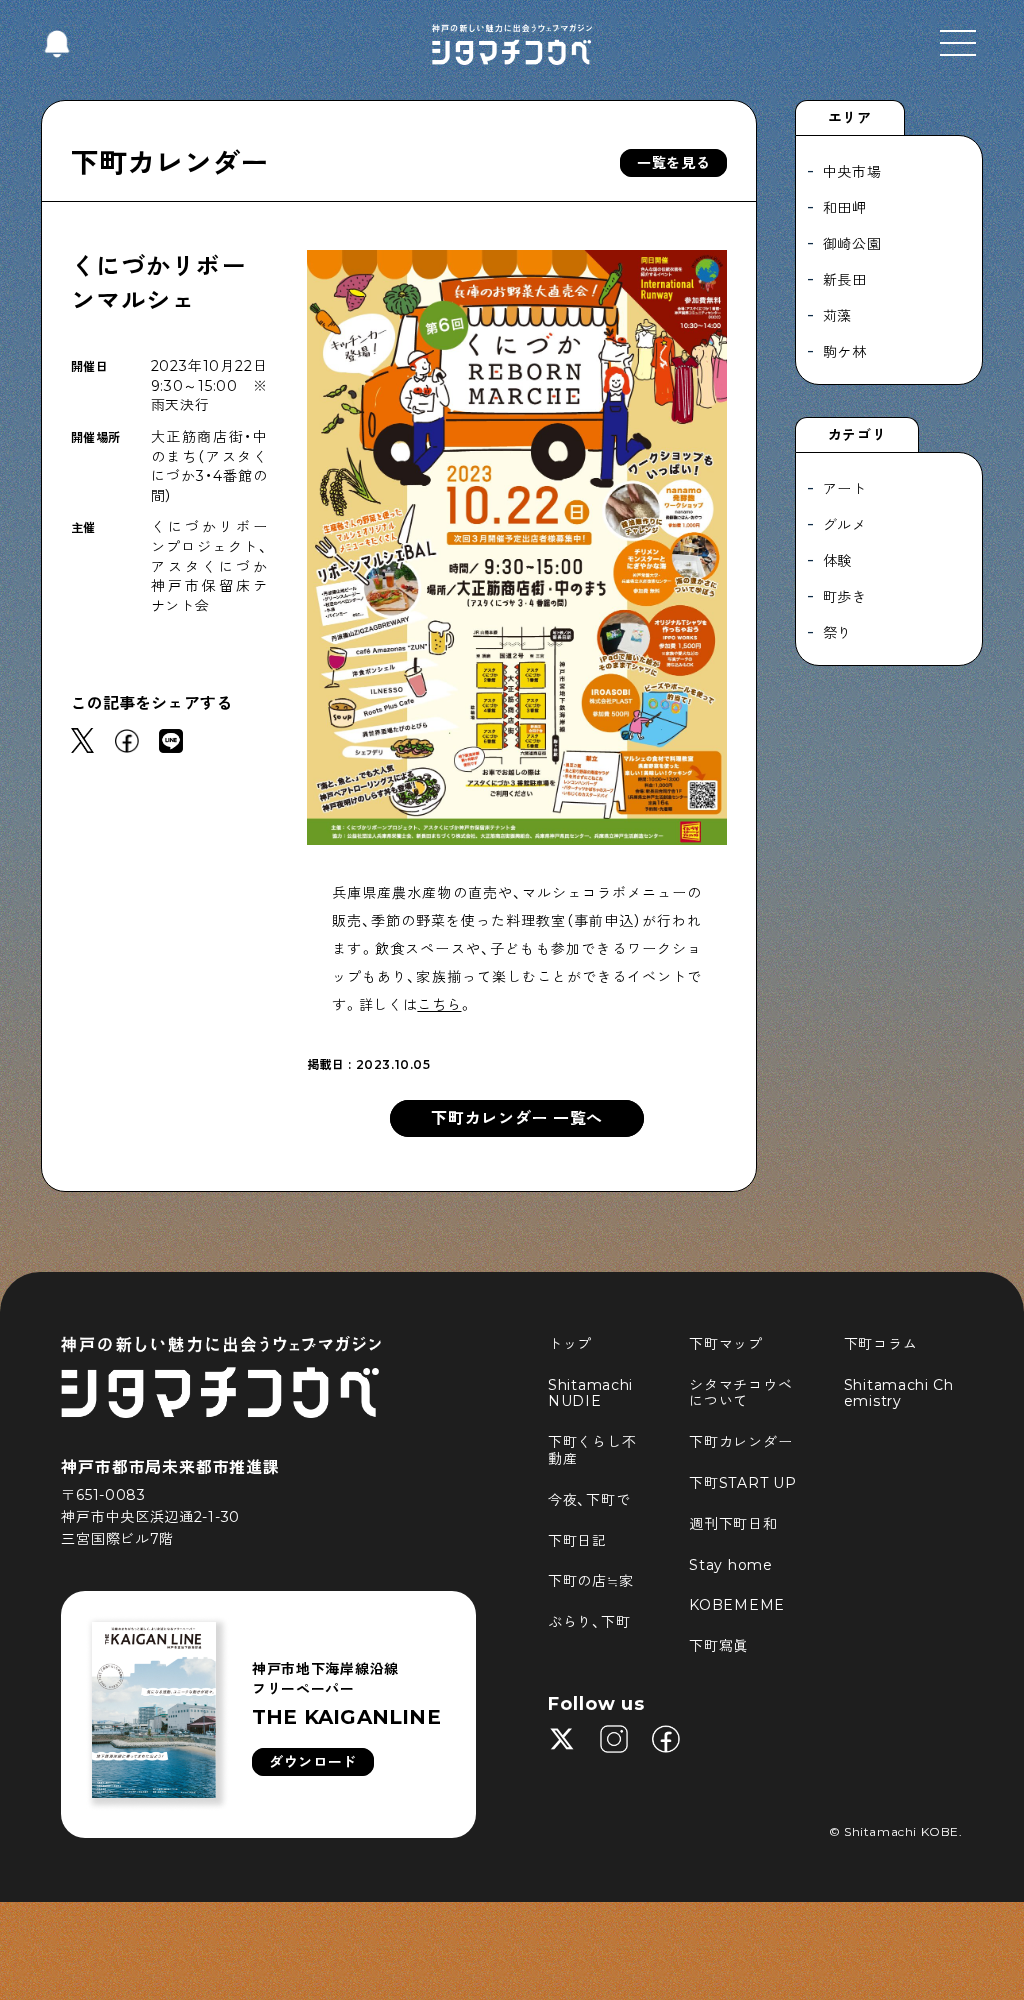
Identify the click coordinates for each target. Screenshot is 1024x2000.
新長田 (845, 280)
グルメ (845, 525)
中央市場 (852, 172)
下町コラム (881, 1344)
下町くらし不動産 (592, 1450)
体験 (837, 561)
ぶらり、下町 (589, 1622)
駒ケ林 (845, 352)
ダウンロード (313, 1762)
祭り (837, 633)
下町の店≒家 (590, 1581)
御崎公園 (852, 244)
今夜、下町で (589, 1500)
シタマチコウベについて (740, 1393)
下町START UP (742, 1483)
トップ (570, 1344)
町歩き (845, 597)
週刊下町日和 (733, 1524)
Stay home (730, 1565)
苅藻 (837, 316)
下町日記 (577, 1541)
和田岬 (845, 208)
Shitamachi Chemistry (899, 1393)
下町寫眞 (718, 1646)
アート (845, 489)
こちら (439, 1005)
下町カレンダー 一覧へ (517, 1118)
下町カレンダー (170, 163)
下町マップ (726, 1344)
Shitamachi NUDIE (593, 1393)
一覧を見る (674, 163)
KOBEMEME (737, 1605)
